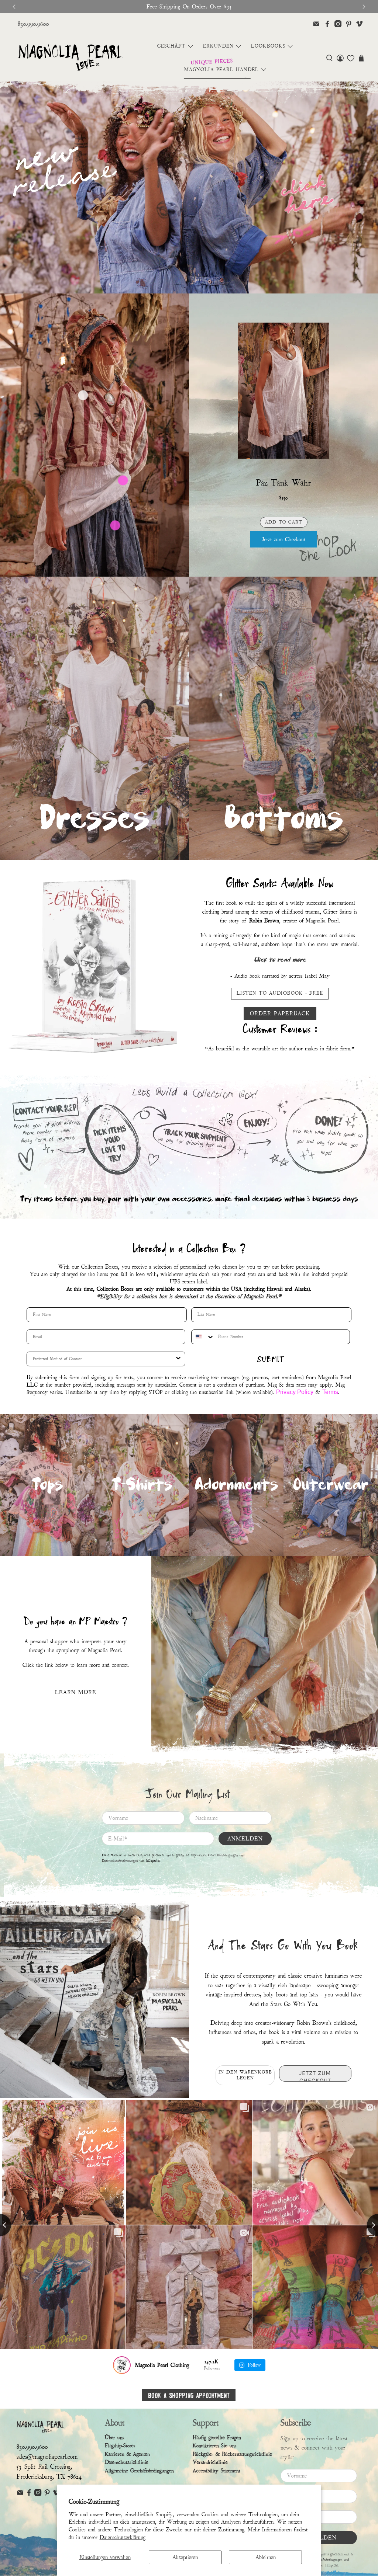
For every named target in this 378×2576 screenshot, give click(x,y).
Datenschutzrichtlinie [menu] (127, 2480)
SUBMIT (271, 1377)
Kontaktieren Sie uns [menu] (214, 2463)
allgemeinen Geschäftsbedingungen (214, 1873)
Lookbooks (268, 46)
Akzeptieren (185, 2557)
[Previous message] (14, 7)
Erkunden (218, 46)
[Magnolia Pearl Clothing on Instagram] (338, 24)
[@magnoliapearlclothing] (122, 2383)
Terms (330, 1410)
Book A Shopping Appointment (189, 2412)
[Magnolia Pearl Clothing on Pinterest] (349, 24)
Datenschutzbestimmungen (120, 1878)
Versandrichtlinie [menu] (210, 2480)
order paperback (280, 1014)
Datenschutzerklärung (123, 2537)
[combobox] (203, 1355)
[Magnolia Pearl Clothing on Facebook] (327, 24)
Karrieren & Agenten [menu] (127, 2472)
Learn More (76, 1710)
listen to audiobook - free (280, 993)
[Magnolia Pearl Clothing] (70, 58)
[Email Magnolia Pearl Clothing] (316, 24)
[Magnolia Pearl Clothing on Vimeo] (359, 24)
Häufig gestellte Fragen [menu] (217, 2455)
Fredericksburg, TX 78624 (49, 2494)
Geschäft (171, 46)
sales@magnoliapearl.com (47, 2474)
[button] (329, 58)
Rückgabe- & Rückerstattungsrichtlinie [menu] (232, 2472)
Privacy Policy (295, 1410)
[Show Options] (178, 1377)
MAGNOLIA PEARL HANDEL (221, 70)
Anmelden (245, 1856)
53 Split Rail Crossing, (44, 2484)
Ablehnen (266, 2557)
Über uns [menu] (114, 2455)
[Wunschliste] (351, 58)
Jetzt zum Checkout (284, 539)
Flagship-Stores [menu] (120, 2463)
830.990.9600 (33, 24)
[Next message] (364, 7)
